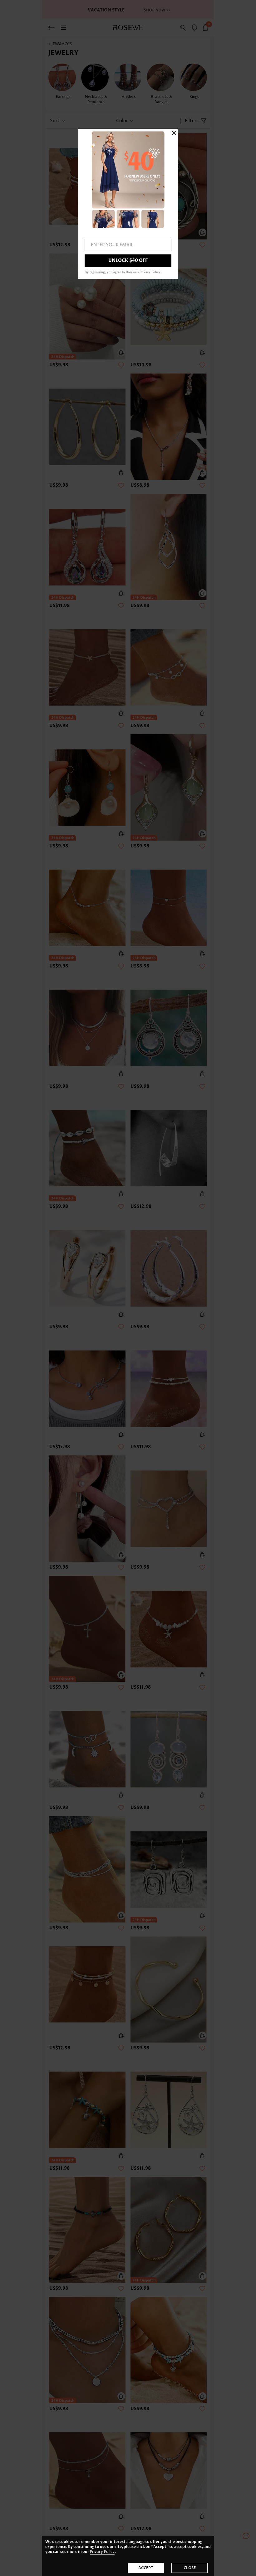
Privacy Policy (102, 2552)
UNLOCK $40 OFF (128, 260)
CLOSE (190, 2568)
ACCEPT (146, 2568)
